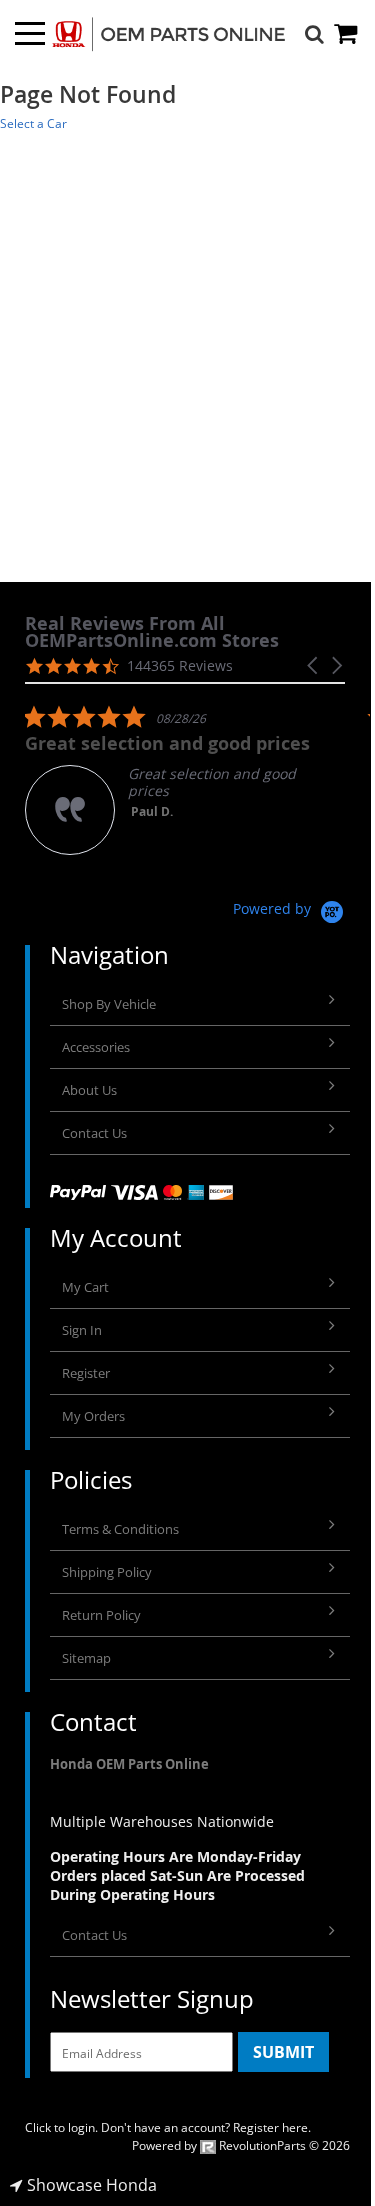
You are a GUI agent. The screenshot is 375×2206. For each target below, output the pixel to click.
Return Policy (101, 1615)
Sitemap (86, 1658)
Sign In (82, 1330)
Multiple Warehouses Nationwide (162, 1821)
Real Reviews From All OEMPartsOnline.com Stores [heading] (152, 632)
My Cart (85, 1287)
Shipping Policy (107, 1572)
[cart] (347, 33)
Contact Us (94, 1133)
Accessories (96, 1047)
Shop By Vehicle (109, 1004)
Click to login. (61, 2127)
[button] (314, 665)
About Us (89, 1090)
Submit (283, 2052)
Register (86, 1373)
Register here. (272, 2127)
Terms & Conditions (120, 1529)
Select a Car (33, 123)
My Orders (93, 1416)
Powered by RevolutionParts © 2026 (241, 2145)
